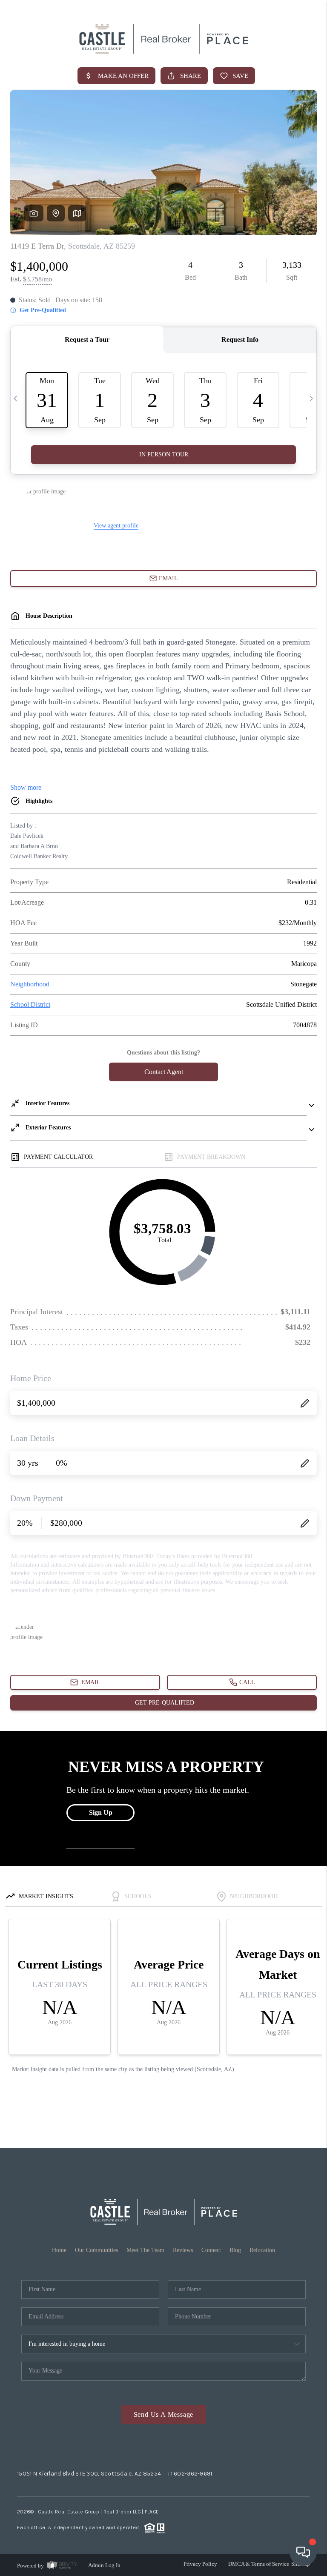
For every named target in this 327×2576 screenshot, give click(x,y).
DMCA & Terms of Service (259, 2564)
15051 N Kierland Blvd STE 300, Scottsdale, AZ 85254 (89, 2474)
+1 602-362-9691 (190, 2474)
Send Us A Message (164, 2414)
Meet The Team (145, 2250)
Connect (211, 2250)
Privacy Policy (200, 2564)
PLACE (152, 2512)
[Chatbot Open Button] (303, 2552)
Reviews (183, 2250)
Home (59, 2250)
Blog (235, 2250)
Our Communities (96, 2250)
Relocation (262, 2250)
